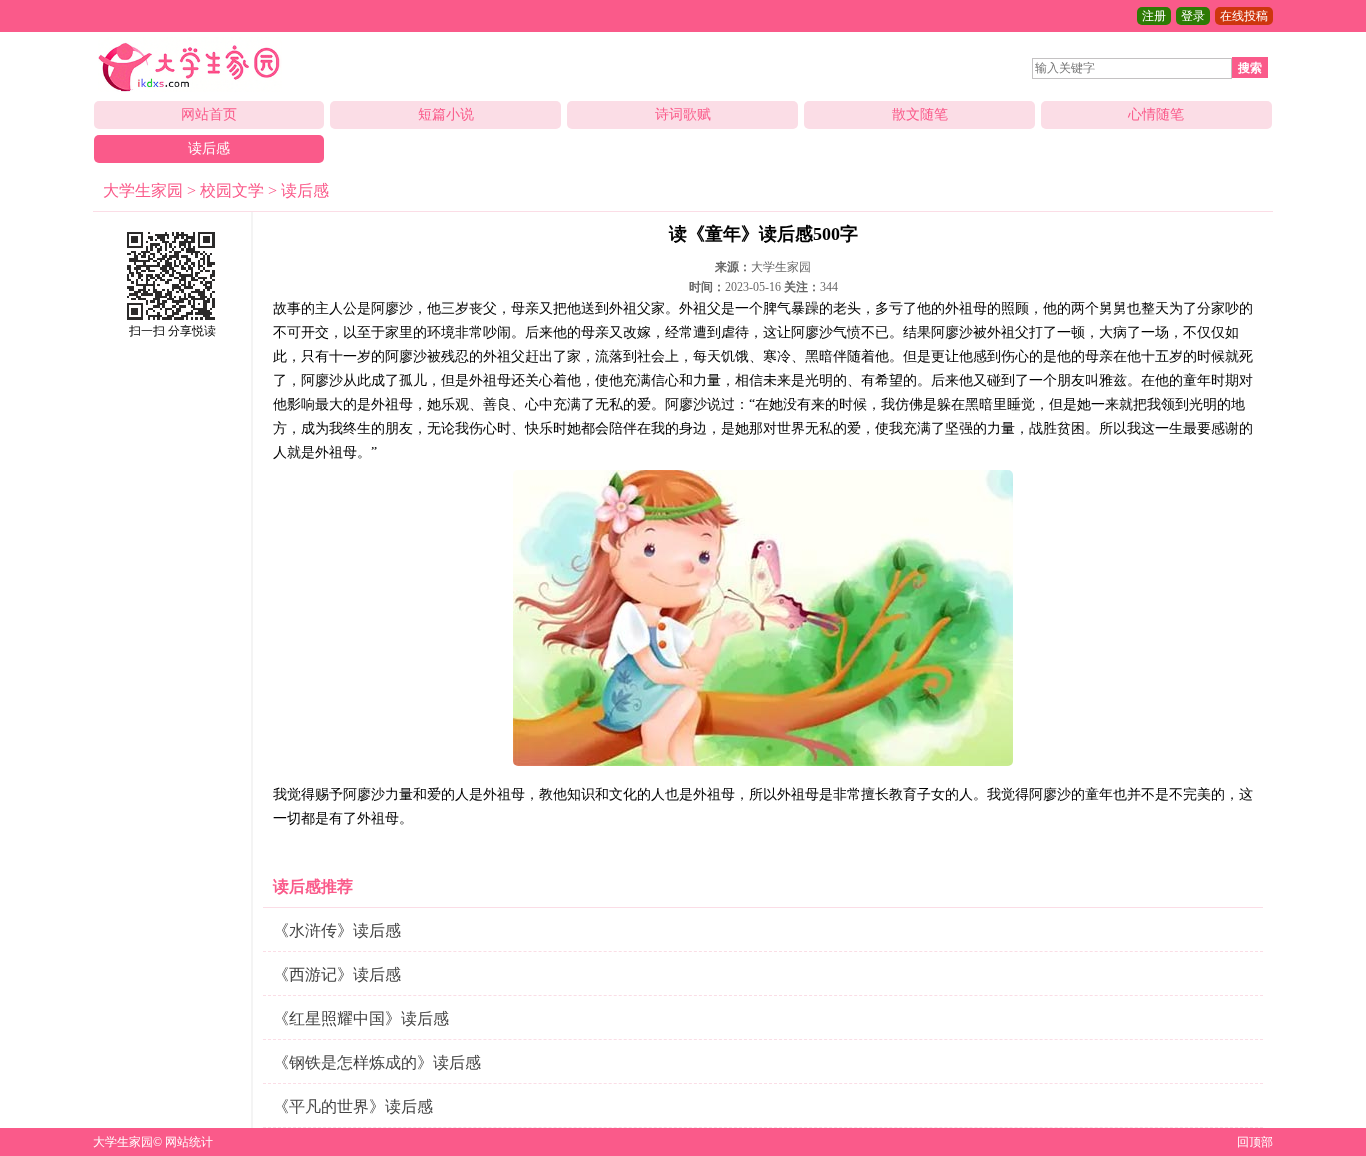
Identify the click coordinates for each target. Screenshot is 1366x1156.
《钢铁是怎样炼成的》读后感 (377, 1062)
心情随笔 (1156, 114)
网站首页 (209, 114)
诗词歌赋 (683, 114)
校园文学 (232, 190)
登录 (1193, 16)
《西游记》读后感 (337, 974)
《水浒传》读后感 (337, 930)
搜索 (1250, 68)
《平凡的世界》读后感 (353, 1106)
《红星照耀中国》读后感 (361, 1018)
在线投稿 (1244, 16)
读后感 (209, 148)
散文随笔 (920, 114)
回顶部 (1255, 1142)
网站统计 (189, 1142)
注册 (1154, 16)
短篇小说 (446, 114)
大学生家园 (143, 190)
